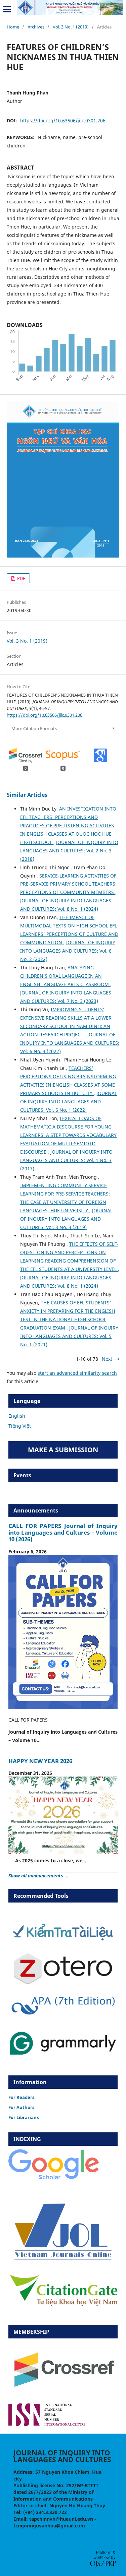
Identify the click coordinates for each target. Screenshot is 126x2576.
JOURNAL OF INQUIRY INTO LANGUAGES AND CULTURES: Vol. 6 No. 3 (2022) (70, 1043)
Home (13, 27)
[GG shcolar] (54, 2179)
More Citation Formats (34, 728)
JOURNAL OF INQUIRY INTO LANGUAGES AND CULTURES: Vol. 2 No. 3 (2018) (69, 851)
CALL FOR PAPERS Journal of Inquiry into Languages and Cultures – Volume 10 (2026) (63, 1532)
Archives (36, 27)
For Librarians (24, 2117)
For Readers (21, 2097)
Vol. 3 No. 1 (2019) (71, 27)
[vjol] (63, 2259)
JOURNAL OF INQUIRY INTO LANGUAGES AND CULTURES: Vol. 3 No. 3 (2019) (66, 1219)
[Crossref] (63, 2394)
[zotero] (63, 1983)
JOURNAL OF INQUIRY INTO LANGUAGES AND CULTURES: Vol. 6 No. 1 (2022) (69, 1102)
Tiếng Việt (20, 1426)
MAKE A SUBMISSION (63, 1450)
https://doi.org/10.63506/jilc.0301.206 (63, 120)
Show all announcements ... (38, 1876)
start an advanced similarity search (77, 1373)
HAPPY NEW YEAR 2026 (40, 1761)
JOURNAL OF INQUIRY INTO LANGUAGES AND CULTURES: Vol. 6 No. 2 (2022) (68, 951)
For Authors (21, 2107)
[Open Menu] (7, 9)
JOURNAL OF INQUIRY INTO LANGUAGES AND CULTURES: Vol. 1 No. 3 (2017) (66, 1160)
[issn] (47, 2424)
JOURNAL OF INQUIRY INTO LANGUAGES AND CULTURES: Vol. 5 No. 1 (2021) (69, 1336)
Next (107, 1359)
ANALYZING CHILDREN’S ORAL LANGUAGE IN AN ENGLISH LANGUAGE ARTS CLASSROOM (65, 976)
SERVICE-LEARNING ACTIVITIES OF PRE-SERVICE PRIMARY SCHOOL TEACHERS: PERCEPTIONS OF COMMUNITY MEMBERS (68, 884)
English (17, 1416)
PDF (21, 578)
